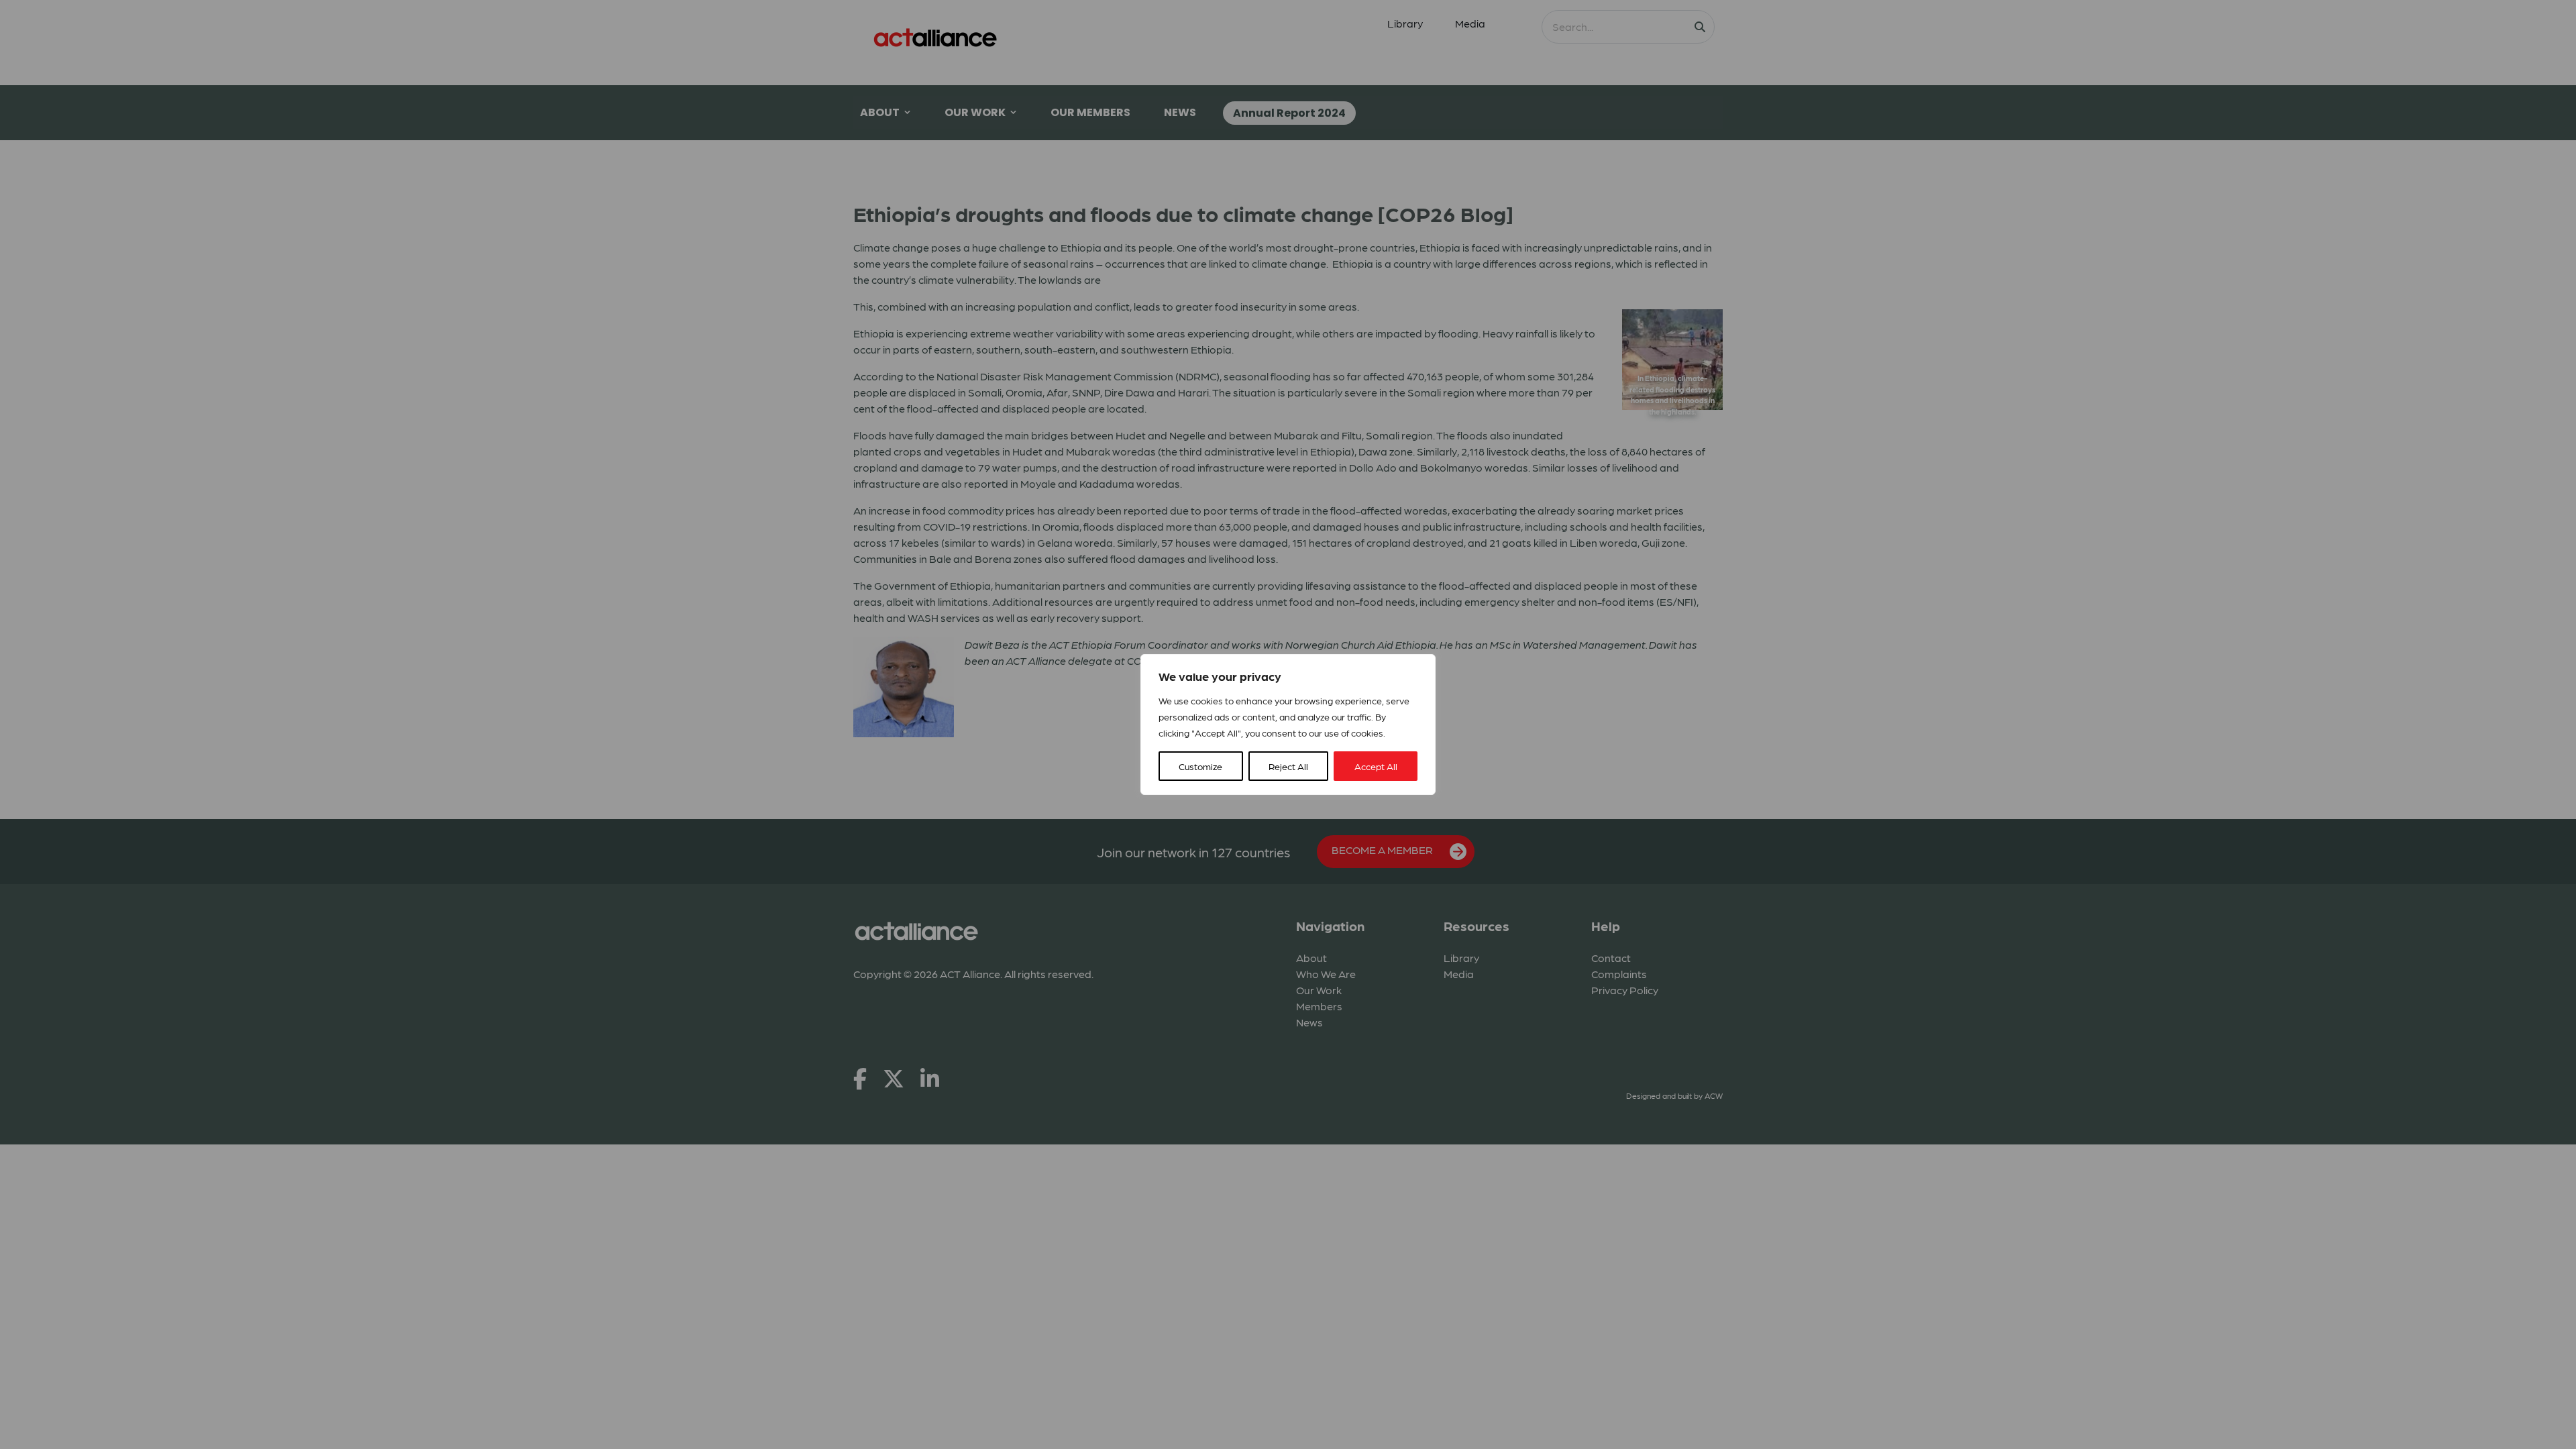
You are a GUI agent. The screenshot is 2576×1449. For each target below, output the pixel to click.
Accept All (1376, 766)
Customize (1200, 766)
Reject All (1288, 766)
